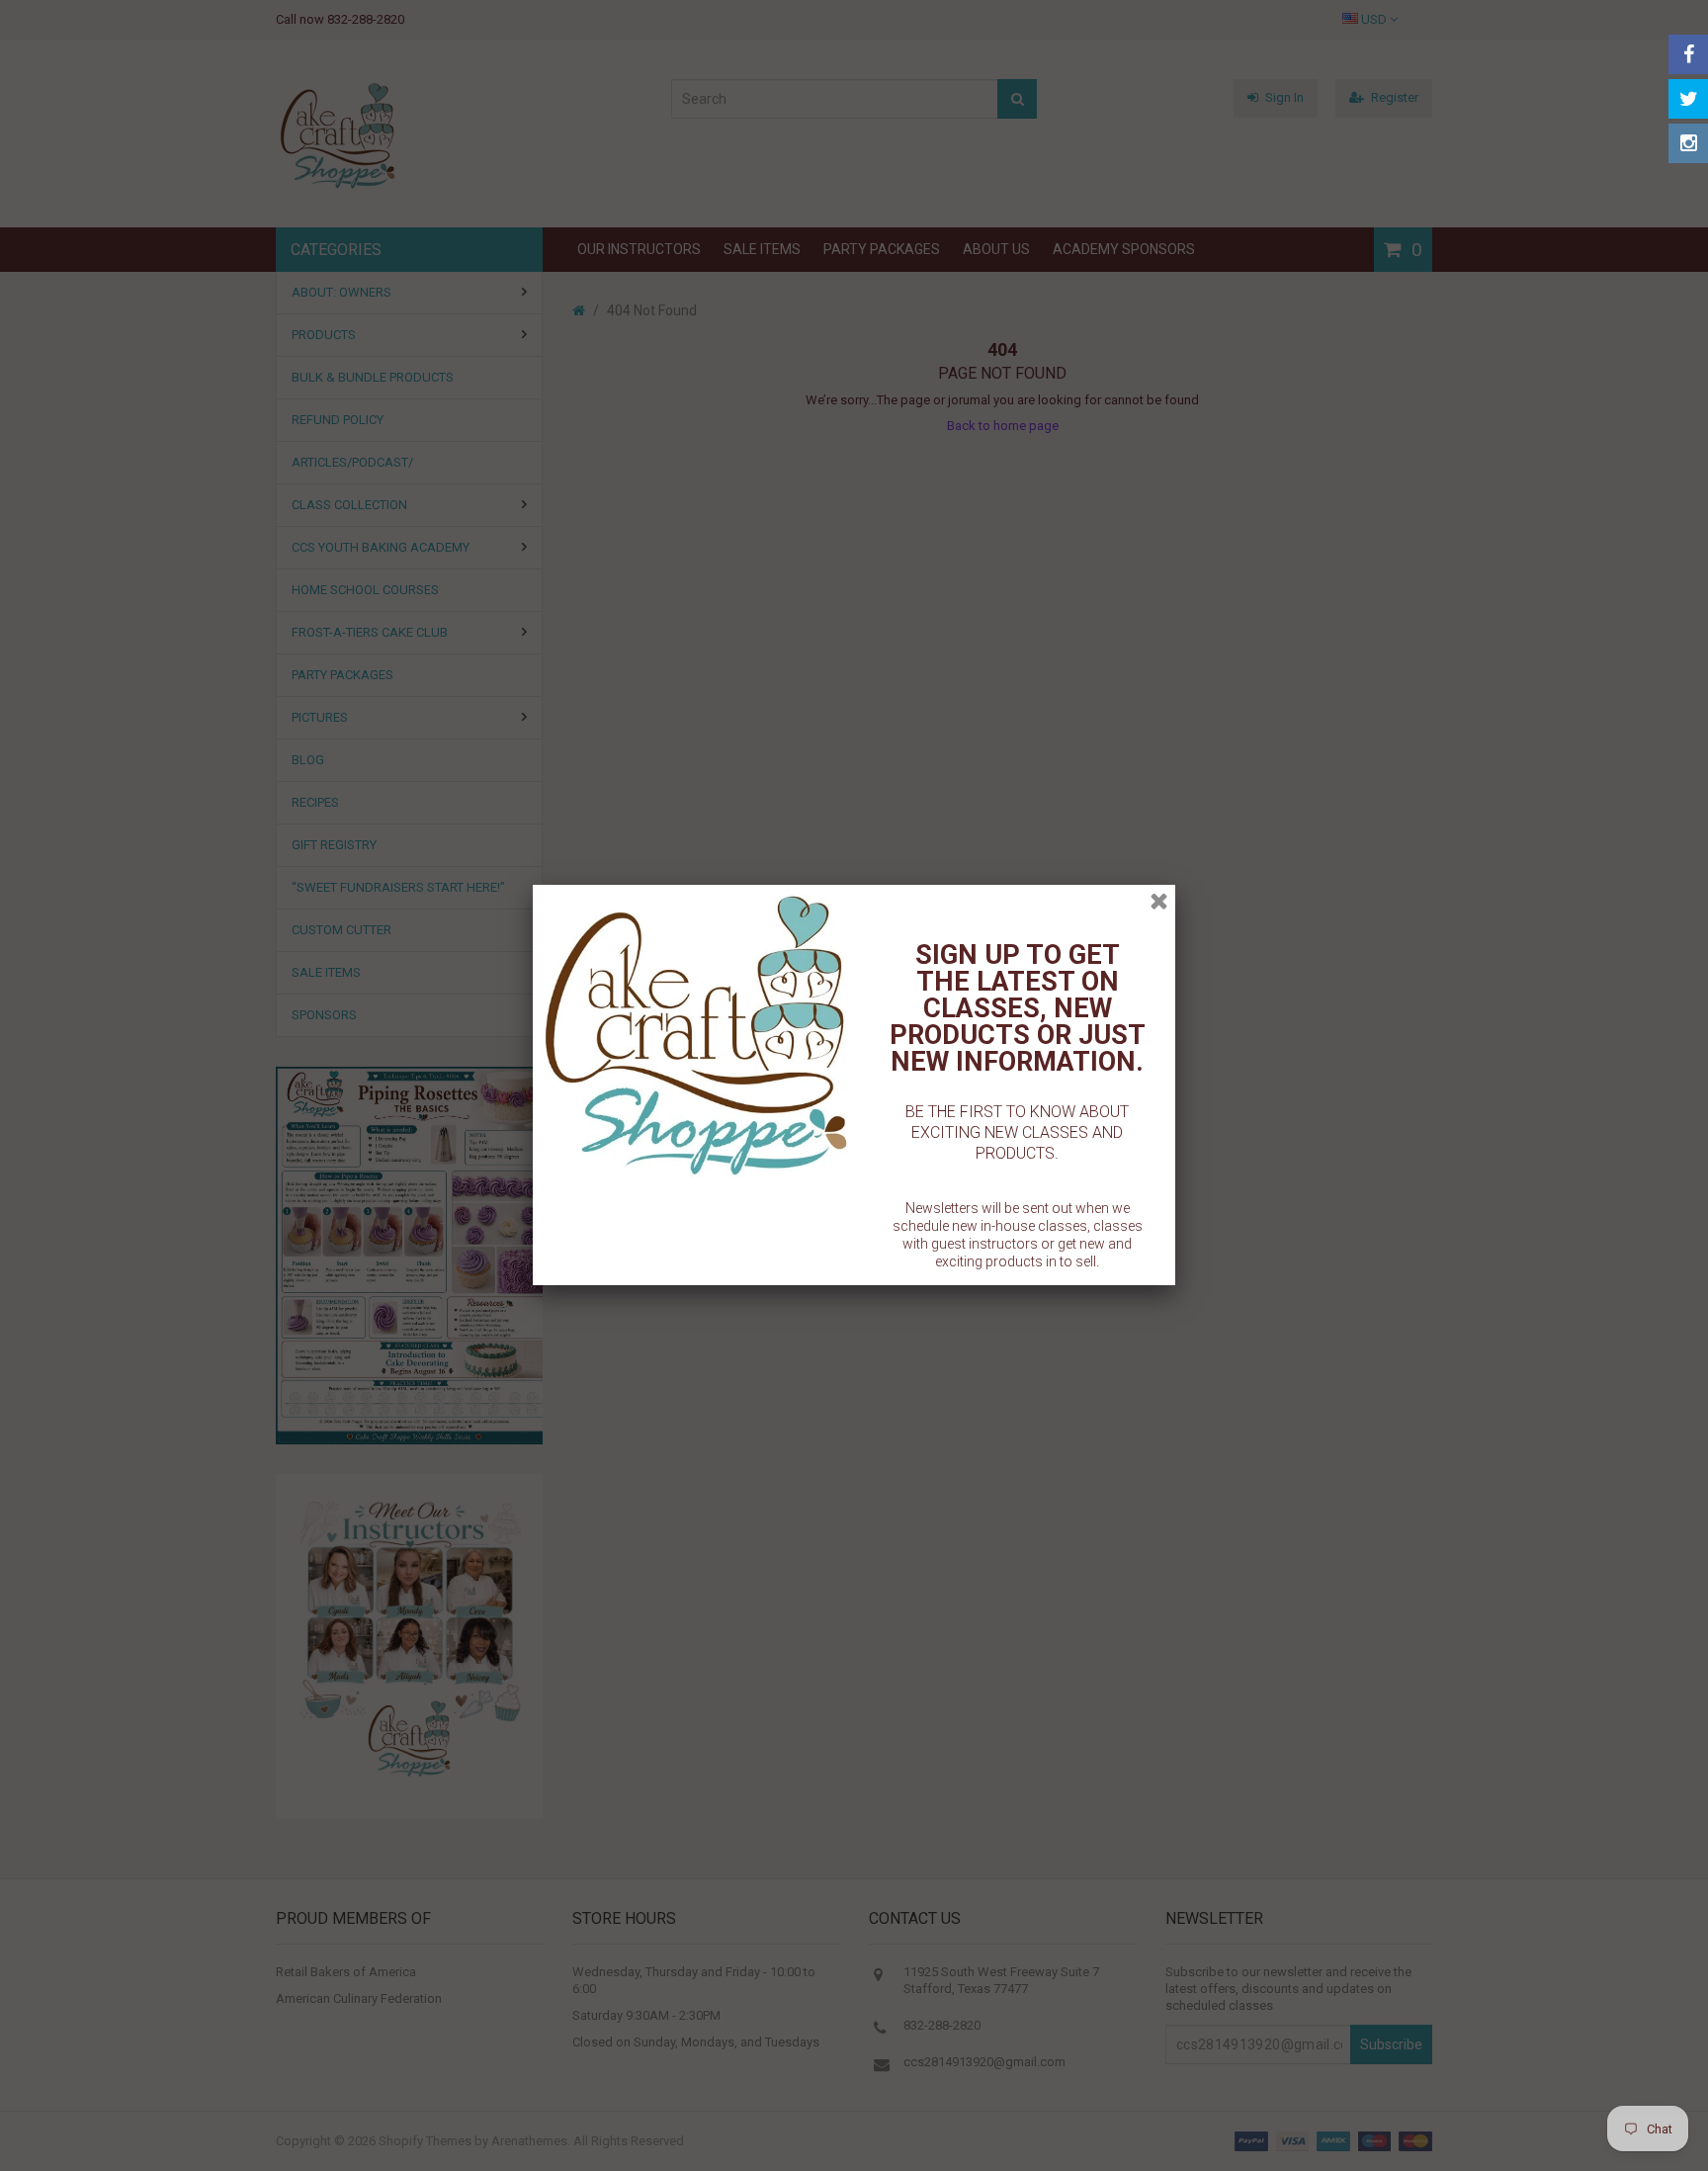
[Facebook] (1688, 54)
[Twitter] (1688, 99)
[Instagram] (1688, 143)
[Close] (1159, 901)
